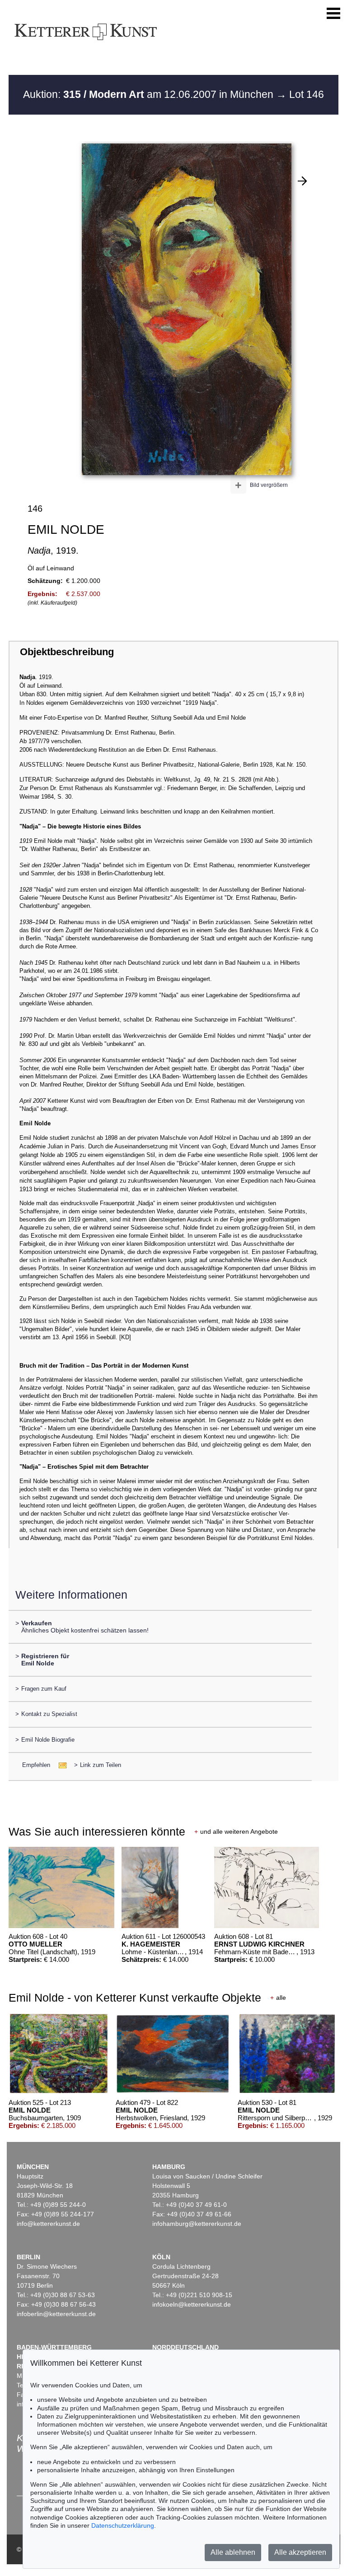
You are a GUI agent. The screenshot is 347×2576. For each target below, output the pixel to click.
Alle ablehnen (233, 2552)
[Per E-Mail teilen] (60, 1765)
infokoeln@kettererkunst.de (192, 2304)
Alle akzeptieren (300, 2552)
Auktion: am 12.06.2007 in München (150, 94)
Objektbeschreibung (67, 652)
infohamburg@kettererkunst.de (197, 2224)
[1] (302, 181)
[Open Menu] (333, 14)
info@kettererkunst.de (48, 2224)
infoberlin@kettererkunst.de (56, 2314)
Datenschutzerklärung (123, 2525)
